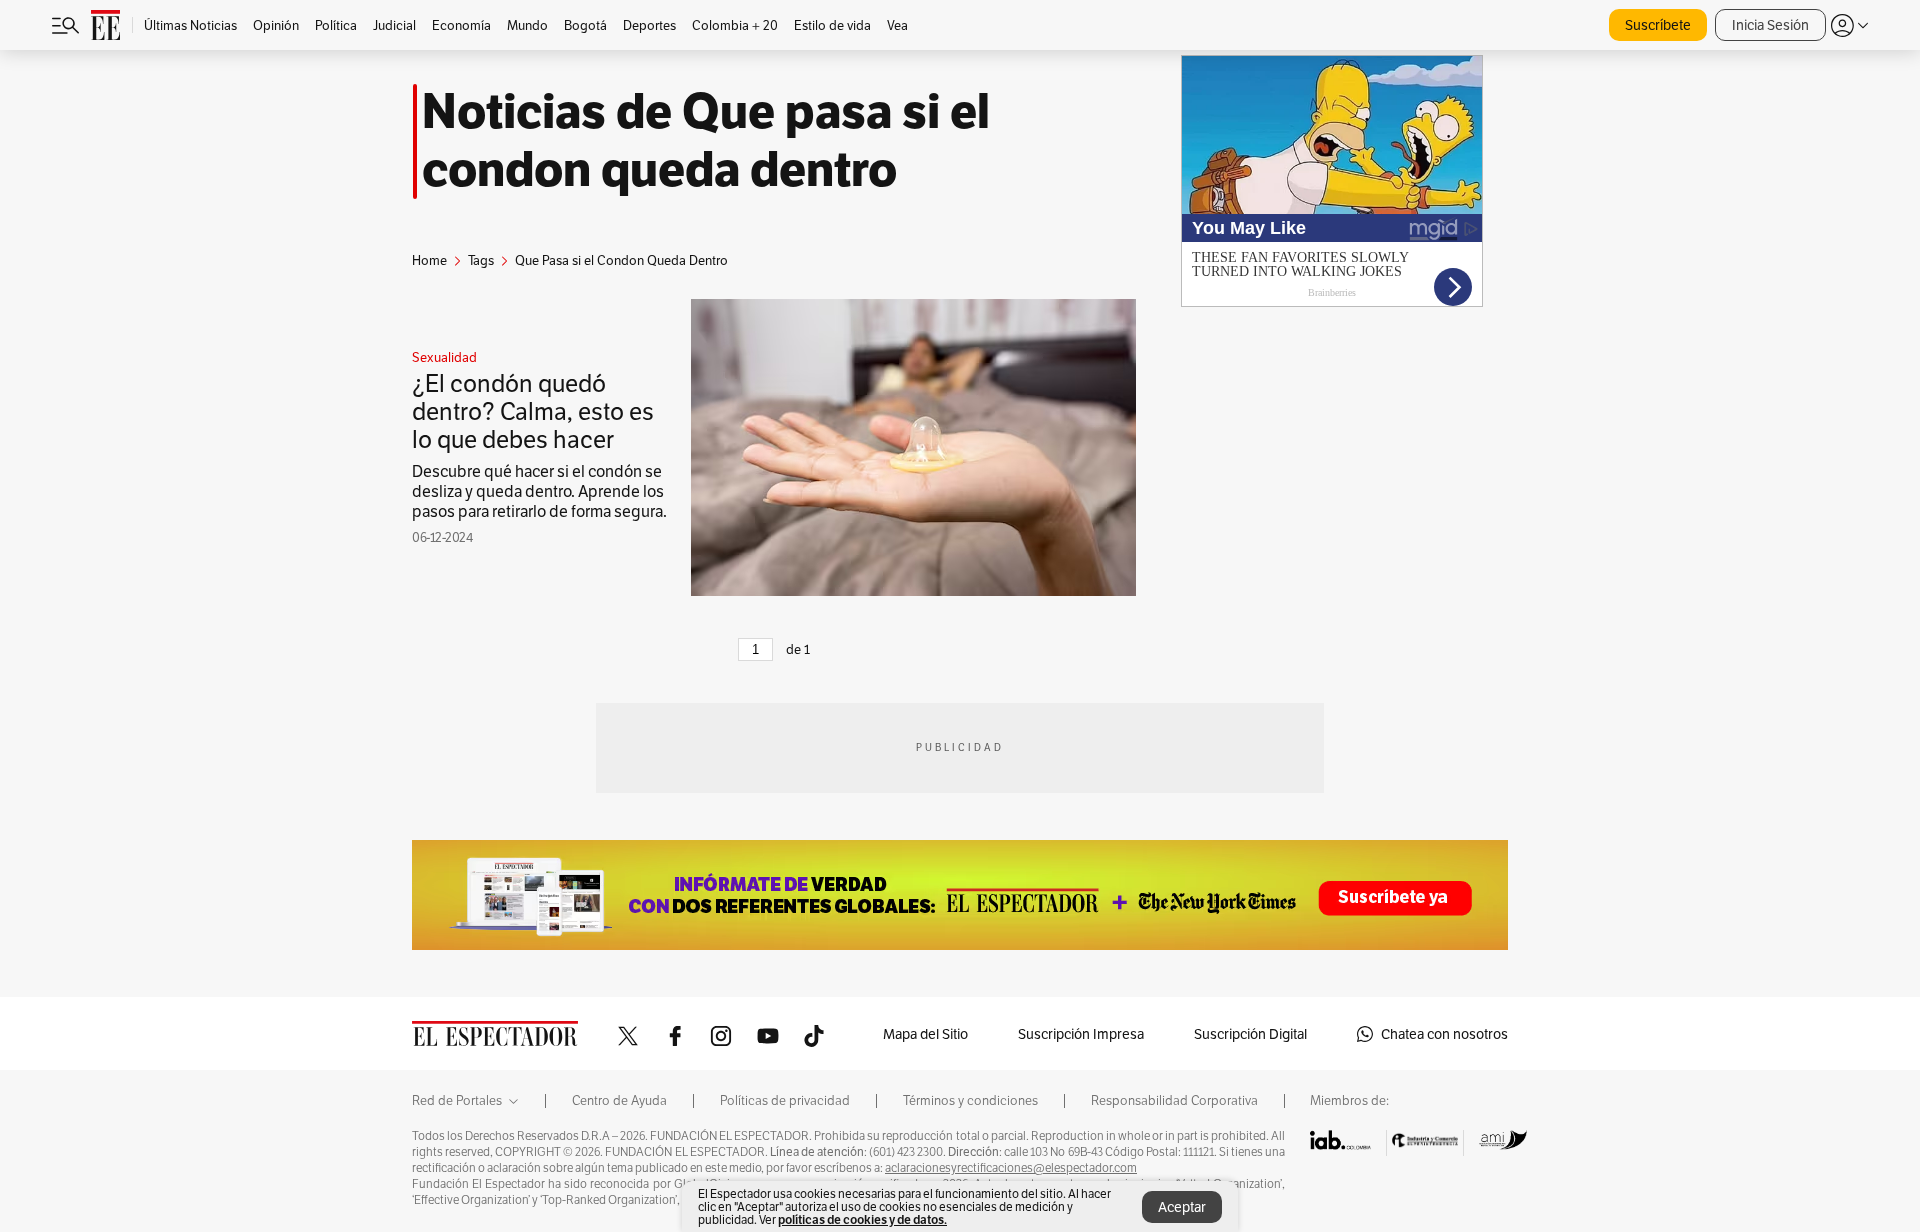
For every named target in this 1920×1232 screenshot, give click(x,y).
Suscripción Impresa (1081, 1034)
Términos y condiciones (970, 1101)
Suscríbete (1658, 25)
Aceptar (1182, 1207)
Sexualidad (444, 358)
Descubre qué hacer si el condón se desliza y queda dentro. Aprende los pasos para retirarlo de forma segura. (539, 491)
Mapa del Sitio (925, 1034)
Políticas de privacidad (785, 1101)
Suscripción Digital (1250, 1034)
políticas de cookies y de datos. (862, 1219)
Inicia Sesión (1770, 25)
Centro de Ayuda (619, 1101)
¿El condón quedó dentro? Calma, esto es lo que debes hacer (533, 411)
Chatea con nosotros (1444, 1034)
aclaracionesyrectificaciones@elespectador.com (1011, 1168)
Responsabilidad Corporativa (1174, 1101)
